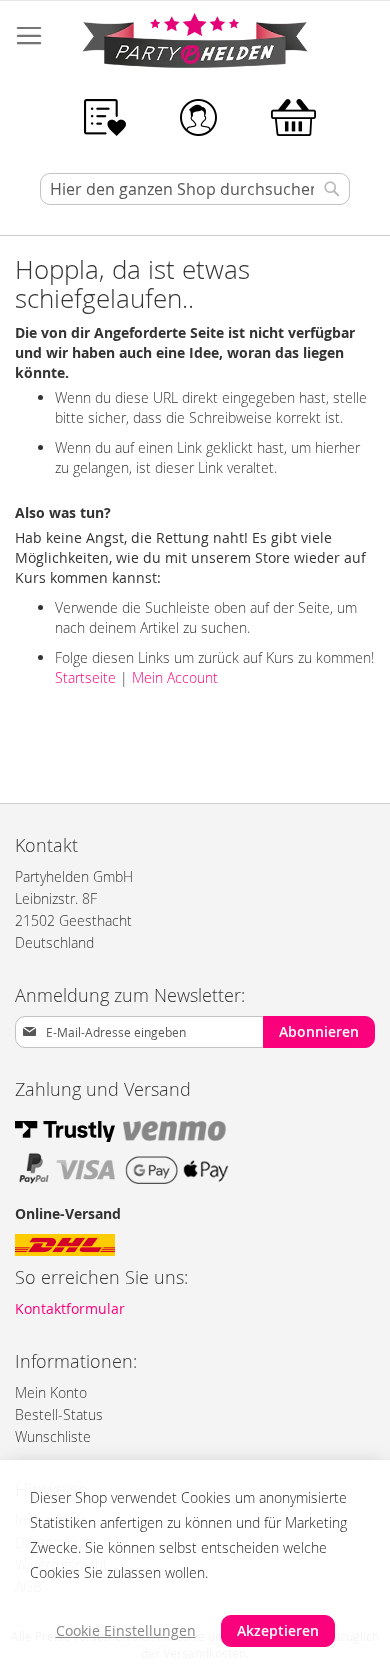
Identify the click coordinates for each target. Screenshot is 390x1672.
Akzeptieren (278, 1630)
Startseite (85, 677)
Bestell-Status (59, 1414)
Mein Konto (51, 1392)
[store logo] (195, 44)
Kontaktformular (70, 1308)
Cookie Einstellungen (126, 1630)
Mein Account (175, 677)
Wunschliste (53, 1436)
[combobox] (195, 189)
